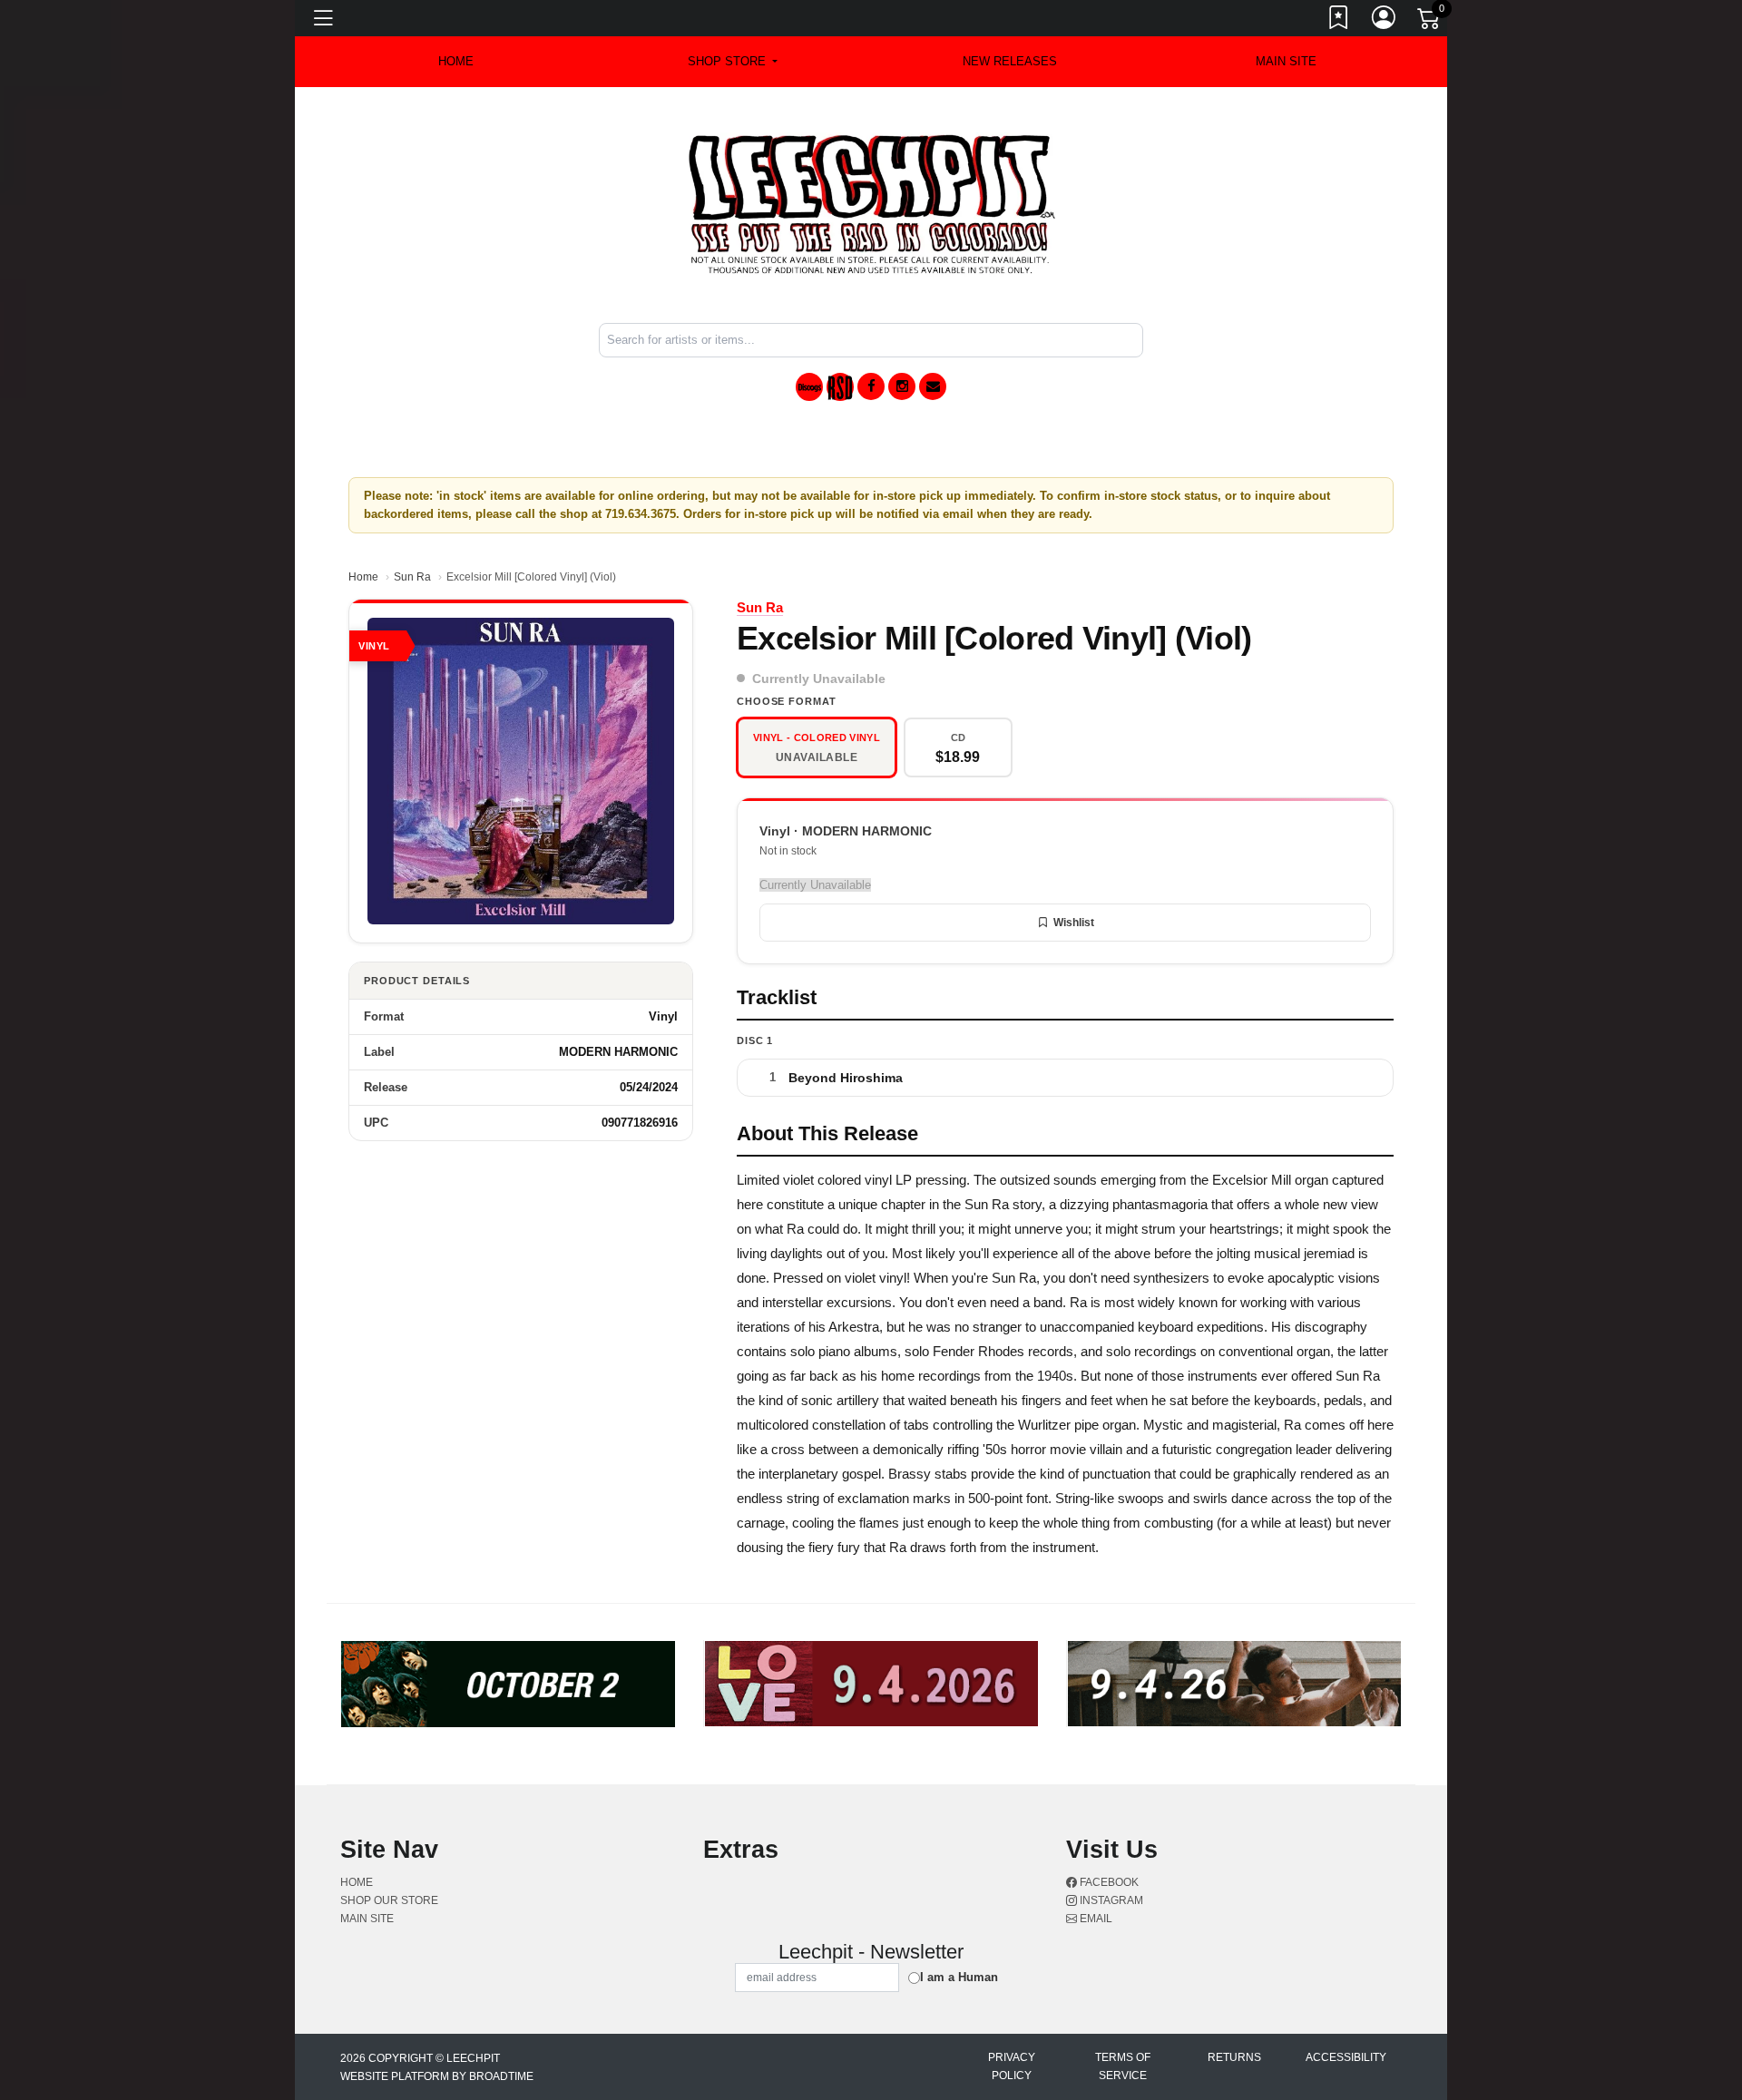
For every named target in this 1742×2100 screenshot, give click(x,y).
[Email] (933, 386)
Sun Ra (412, 577)
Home (363, 577)
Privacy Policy (1012, 2066)
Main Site (1286, 61)
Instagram (1110, 1900)
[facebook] (871, 386)
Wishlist (1074, 923)
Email (1095, 1919)
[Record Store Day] (840, 387)
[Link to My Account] (1385, 21)
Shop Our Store (389, 1900)
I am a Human (959, 1977)
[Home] (871, 204)
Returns (1234, 2057)
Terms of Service (1123, 2066)
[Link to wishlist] (1339, 21)
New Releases (1010, 61)
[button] (733, 62)
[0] (1430, 22)
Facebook (1108, 1882)
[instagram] (902, 386)
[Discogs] (809, 387)
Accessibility (1346, 2057)
